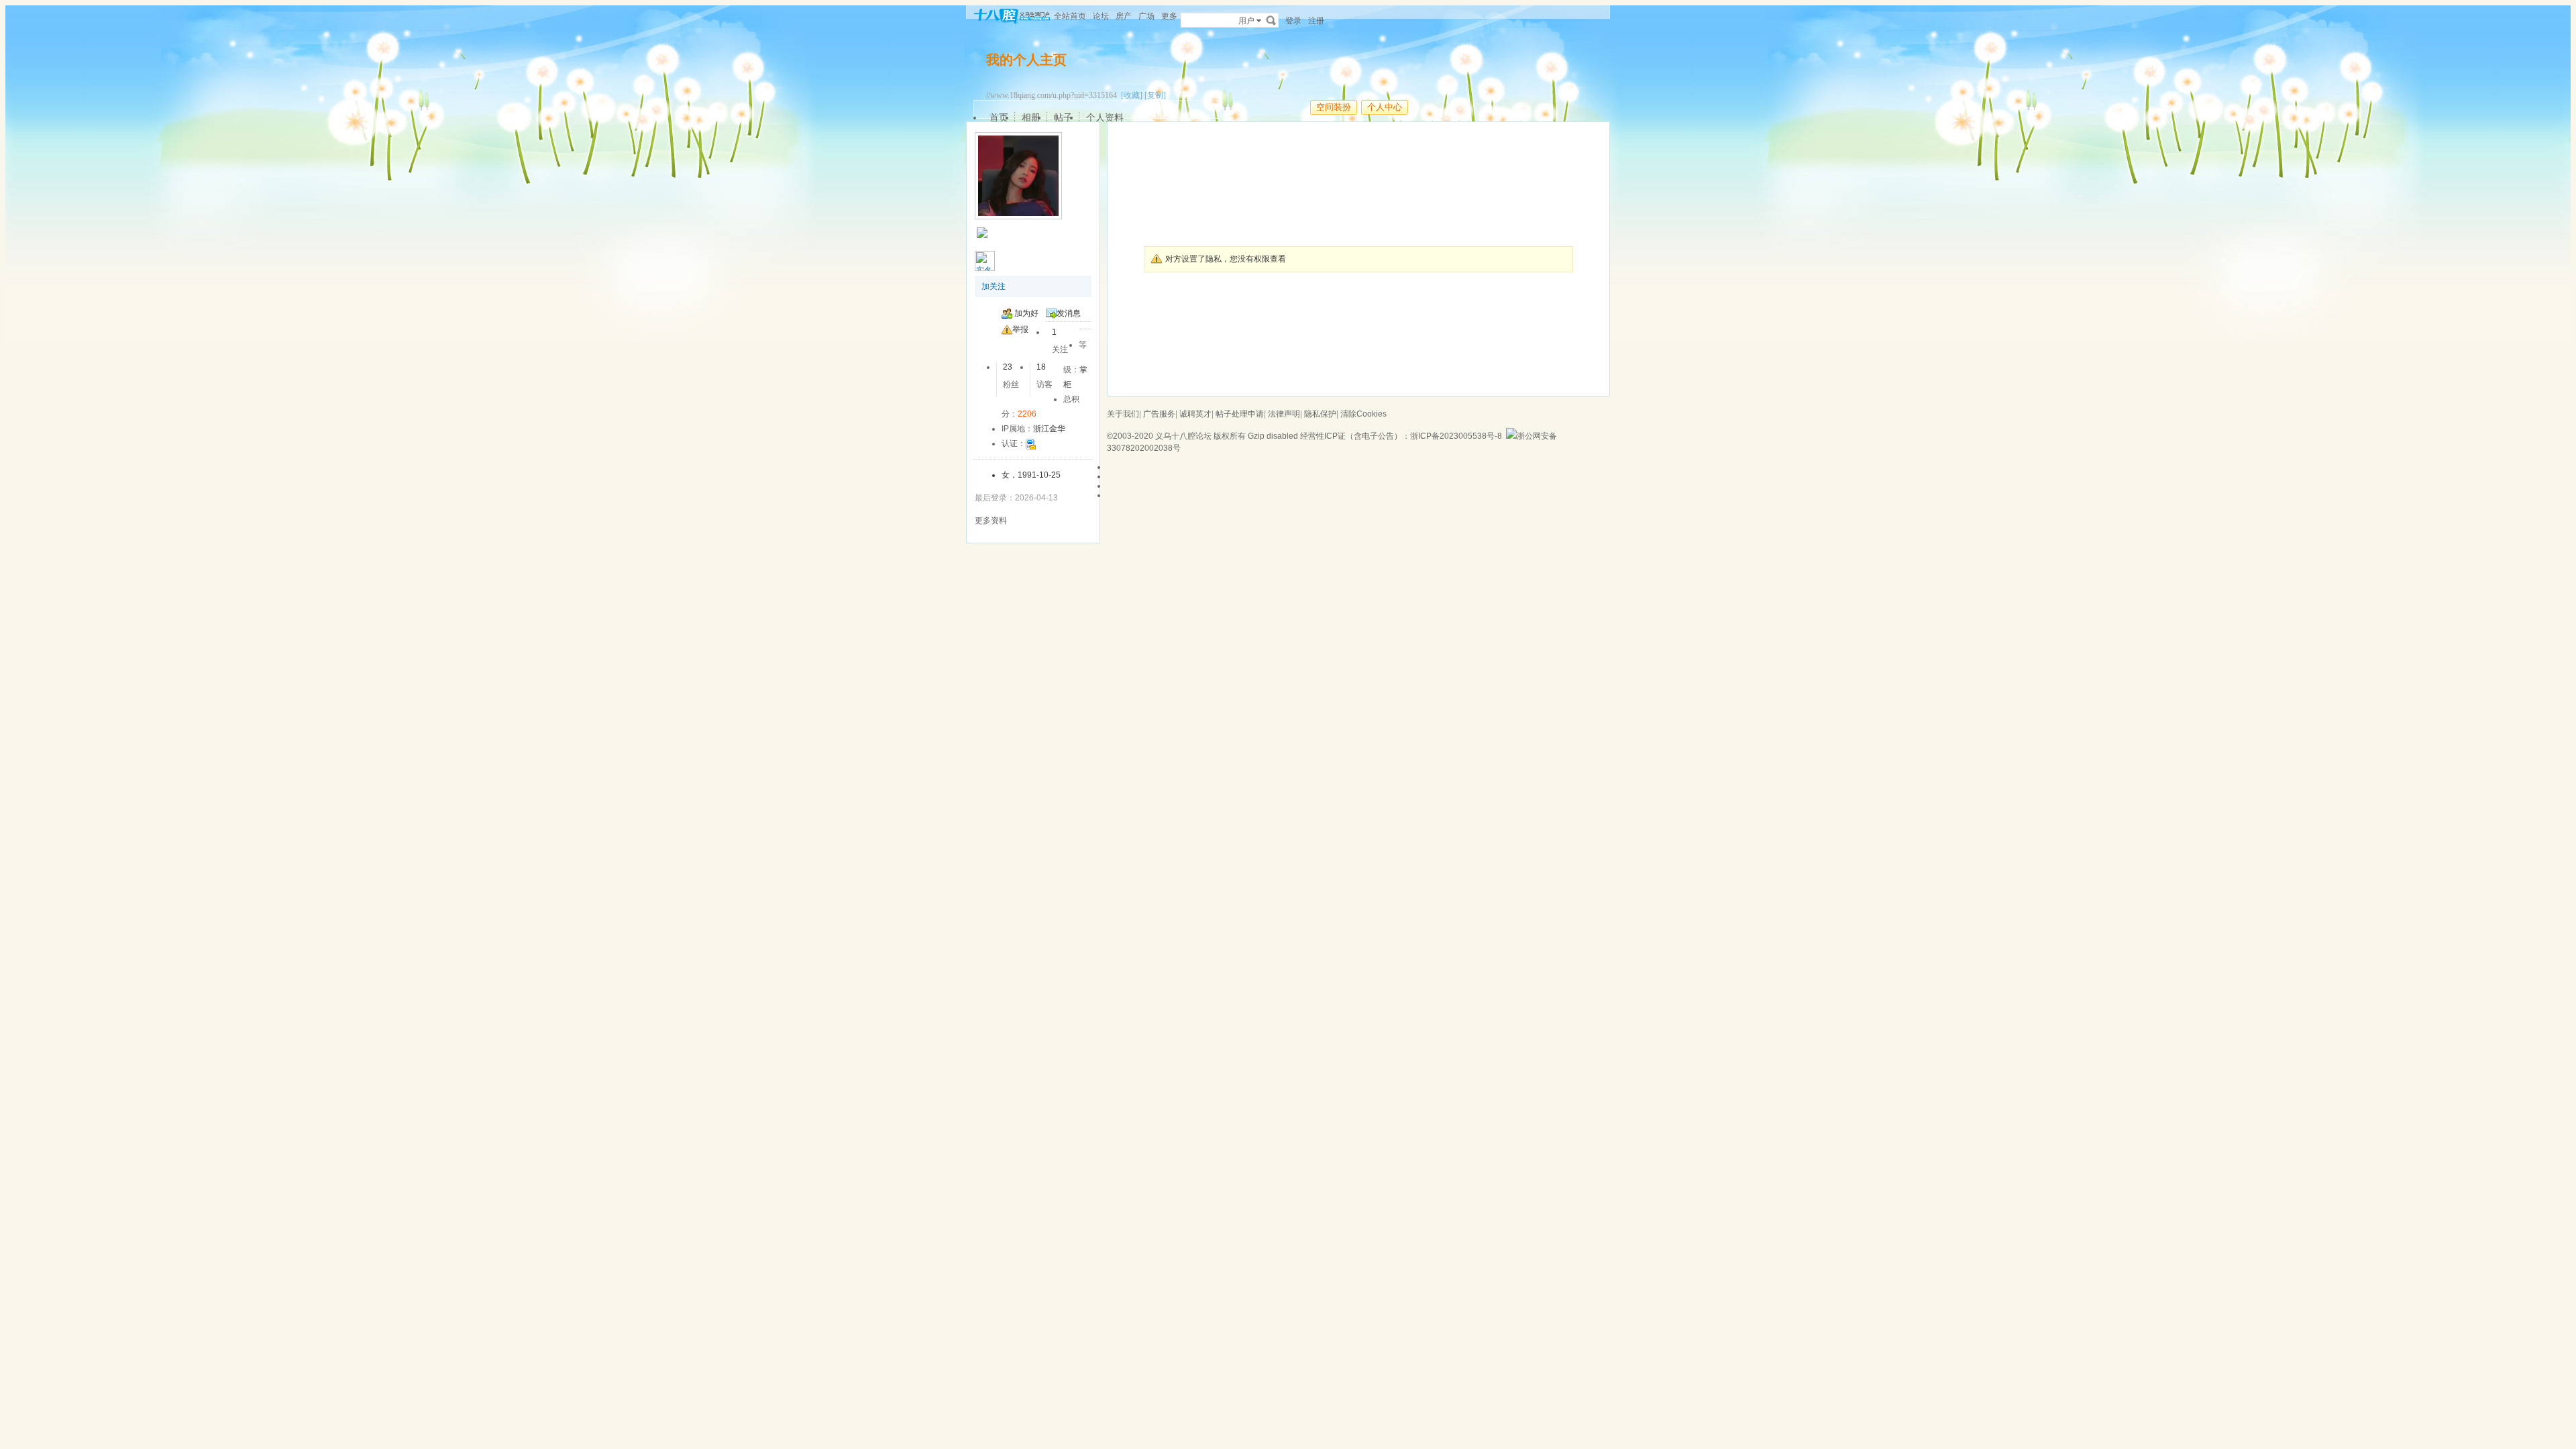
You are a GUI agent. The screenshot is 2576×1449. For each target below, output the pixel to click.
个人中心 (1385, 107)
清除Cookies (1363, 414)
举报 (1020, 329)
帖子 (1063, 117)
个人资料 (1105, 117)
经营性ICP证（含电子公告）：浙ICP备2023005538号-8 (1401, 436)
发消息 (1069, 313)
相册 (1031, 117)
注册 (1316, 21)
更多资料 (991, 521)
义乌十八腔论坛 (1183, 436)
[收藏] (1132, 95)
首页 (999, 117)
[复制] (1155, 95)
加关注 (994, 286)
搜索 (1271, 20)
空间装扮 (1334, 107)
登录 (1293, 21)
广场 (1146, 16)
